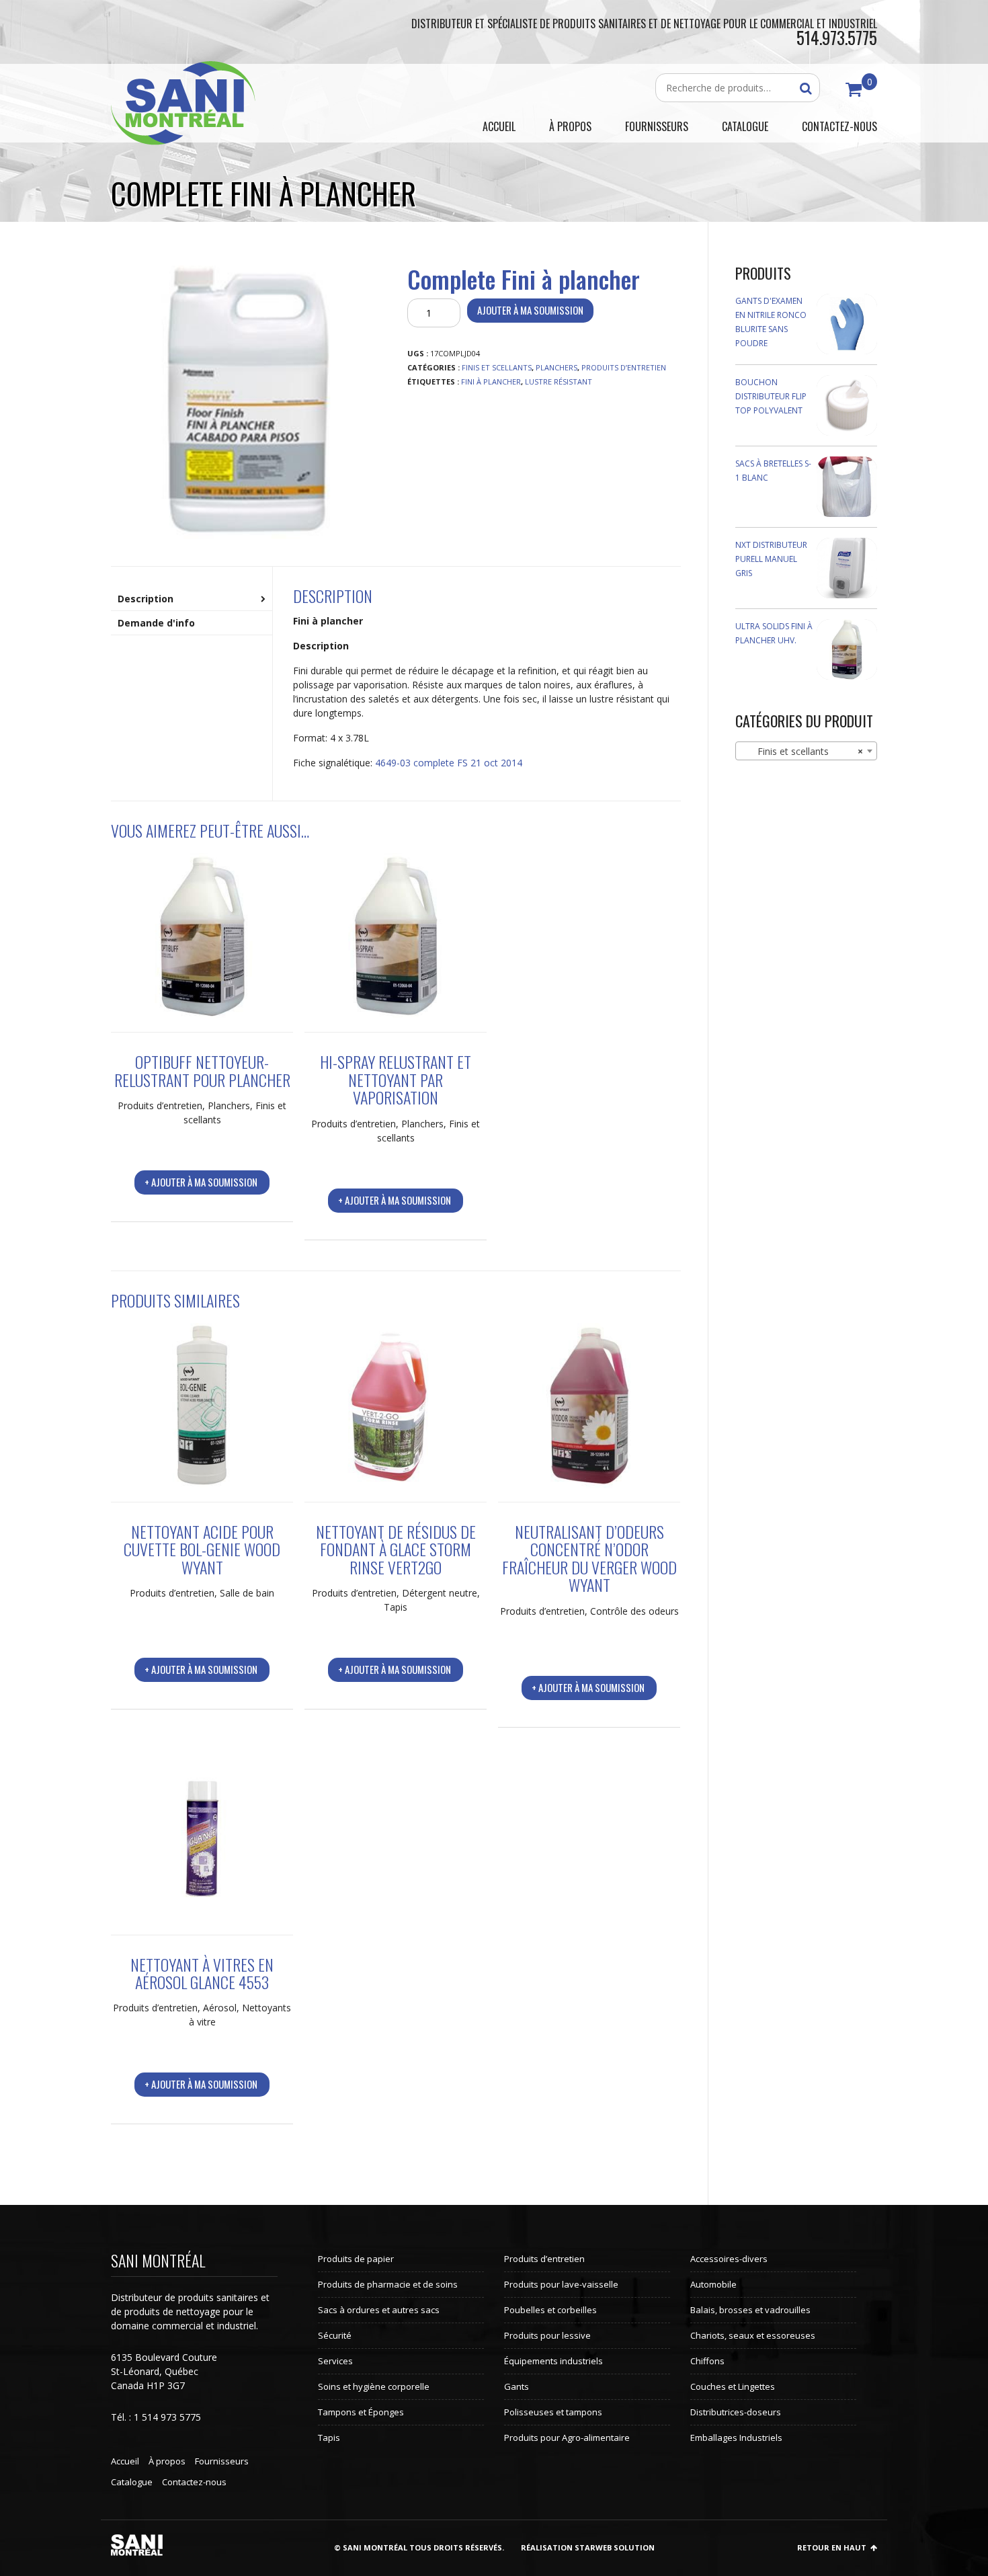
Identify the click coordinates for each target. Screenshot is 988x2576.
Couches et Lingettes (733, 2386)
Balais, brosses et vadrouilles (750, 2310)
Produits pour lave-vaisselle (561, 2284)
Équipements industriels (553, 2361)
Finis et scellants (497, 367)
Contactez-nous (194, 2482)
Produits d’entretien (624, 367)
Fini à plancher (491, 381)
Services (335, 2361)
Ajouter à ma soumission (530, 310)
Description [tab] (146, 599)
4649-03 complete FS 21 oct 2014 (449, 763)
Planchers (557, 367)
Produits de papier (356, 2259)
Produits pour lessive (547, 2335)
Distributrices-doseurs (736, 2412)
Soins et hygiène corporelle (374, 2386)
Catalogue (132, 2482)
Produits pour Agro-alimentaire (567, 2438)
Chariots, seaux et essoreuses (753, 2335)
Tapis (396, 1607)
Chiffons (707, 2361)
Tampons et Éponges (361, 2412)
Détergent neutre (440, 1593)
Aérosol (220, 2008)
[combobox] (807, 751)
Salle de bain (247, 1593)
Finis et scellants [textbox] (802, 751)
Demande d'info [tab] (156, 623)
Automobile (713, 2284)
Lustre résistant (559, 381)
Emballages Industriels (736, 2438)
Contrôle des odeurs (634, 1611)
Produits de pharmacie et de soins (388, 2284)
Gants (517, 2386)
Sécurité (335, 2335)
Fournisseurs (222, 2461)
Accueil (125, 2461)
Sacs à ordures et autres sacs (379, 2310)
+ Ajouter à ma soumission (201, 1182)
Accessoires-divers (729, 2259)
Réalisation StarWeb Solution (588, 2547)
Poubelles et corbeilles (550, 2310)
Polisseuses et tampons (553, 2412)
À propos (167, 2461)
